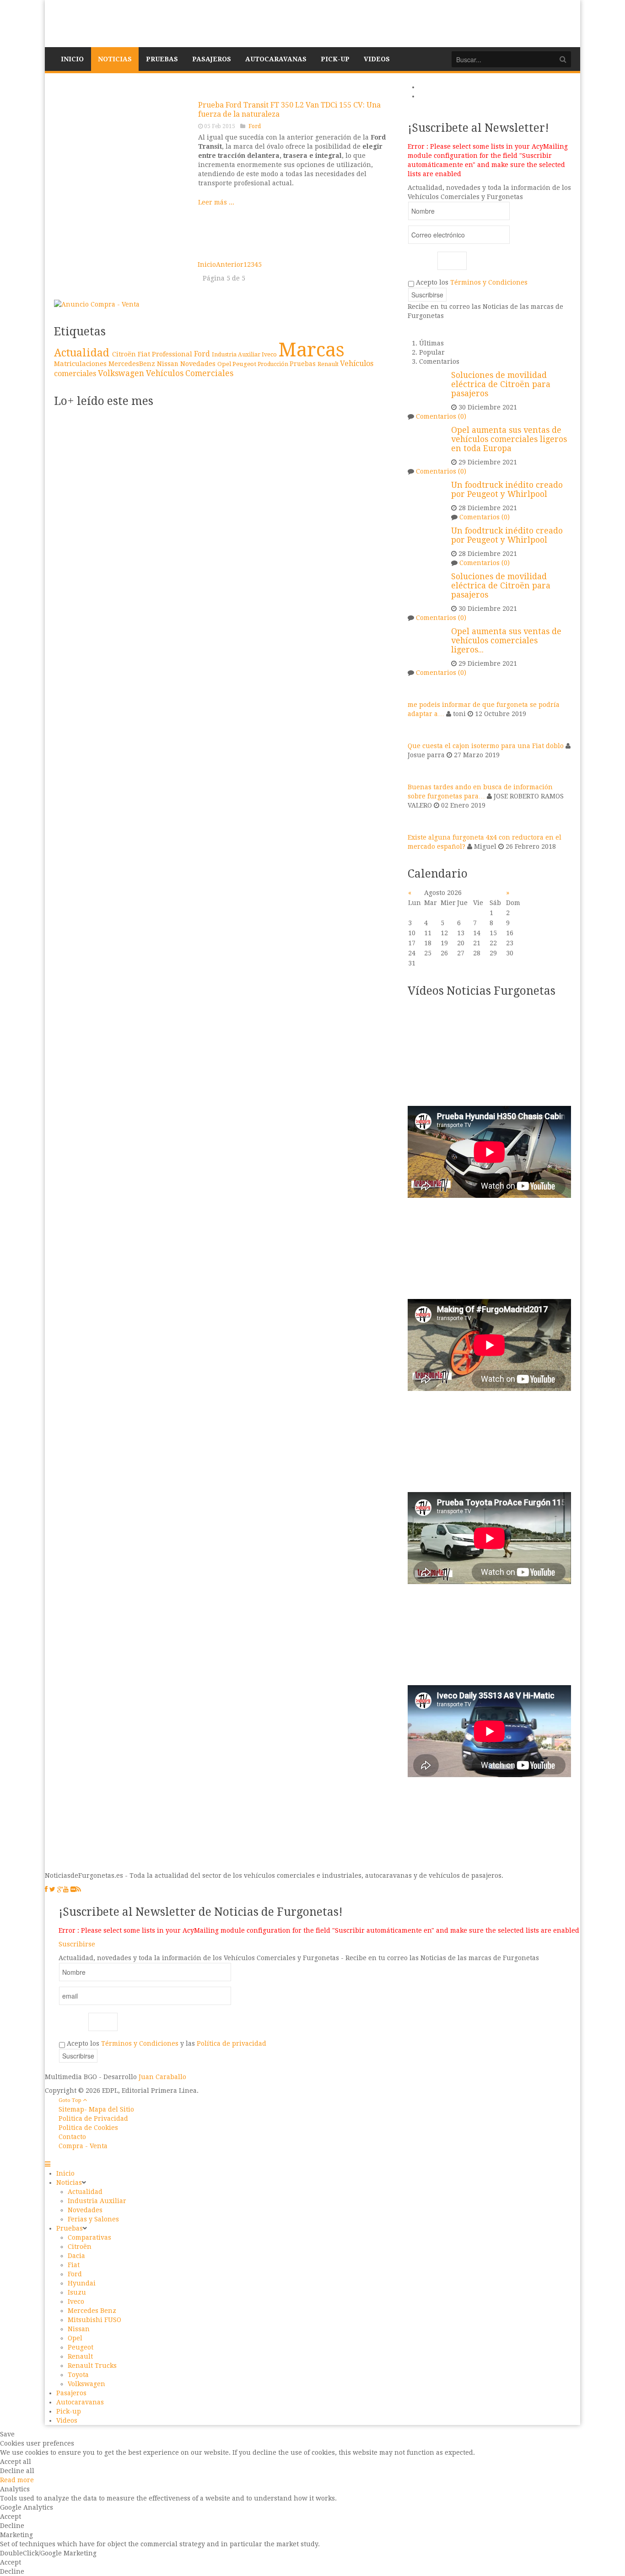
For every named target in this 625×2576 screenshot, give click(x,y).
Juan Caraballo (162, 2077)
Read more (17, 2480)
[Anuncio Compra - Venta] (97, 304)
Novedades (199, 364)
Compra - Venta (83, 2146)
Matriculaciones (81, 364)
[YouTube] (66, 1889)
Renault (329, 364)
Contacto (72, 2137)
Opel (225, 364)
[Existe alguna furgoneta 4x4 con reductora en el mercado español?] (419, 821)
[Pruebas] (123, 169)
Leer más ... (216, 202)
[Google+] (60, 1889)
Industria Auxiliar (237, 355)
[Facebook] (46, 1889)
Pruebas (304, 364)
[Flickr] (73, 1889)
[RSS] (78, 1889)
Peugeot (245, 364)
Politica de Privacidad (93, 2118)
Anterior (230, 264)
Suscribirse (77, 1944)
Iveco (270, 354)
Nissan (169, 364)
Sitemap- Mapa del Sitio (96, 2109)
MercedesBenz (133, 364)
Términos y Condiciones (489, 282)
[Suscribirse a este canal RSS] (387, 88)
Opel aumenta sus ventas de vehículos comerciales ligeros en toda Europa (509, 439)
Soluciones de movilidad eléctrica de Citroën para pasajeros (501, 384)
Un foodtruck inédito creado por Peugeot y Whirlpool (507, 490)
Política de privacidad (232, 2043)
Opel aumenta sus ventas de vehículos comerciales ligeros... (506, 641)
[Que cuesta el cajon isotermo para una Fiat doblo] (419, 729)
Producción (274, 364)
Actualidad (83, 353)
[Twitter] (52, 1889)
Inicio (207, 264)
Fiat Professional (166, 354)
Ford (255, 126)
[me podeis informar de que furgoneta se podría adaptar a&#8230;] (419, 688)
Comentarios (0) (441, 416)
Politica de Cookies (88, 2128)
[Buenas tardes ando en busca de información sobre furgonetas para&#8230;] (419, 771)
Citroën (125, 354)
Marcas (311, 350)
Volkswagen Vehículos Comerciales (166, 373)
